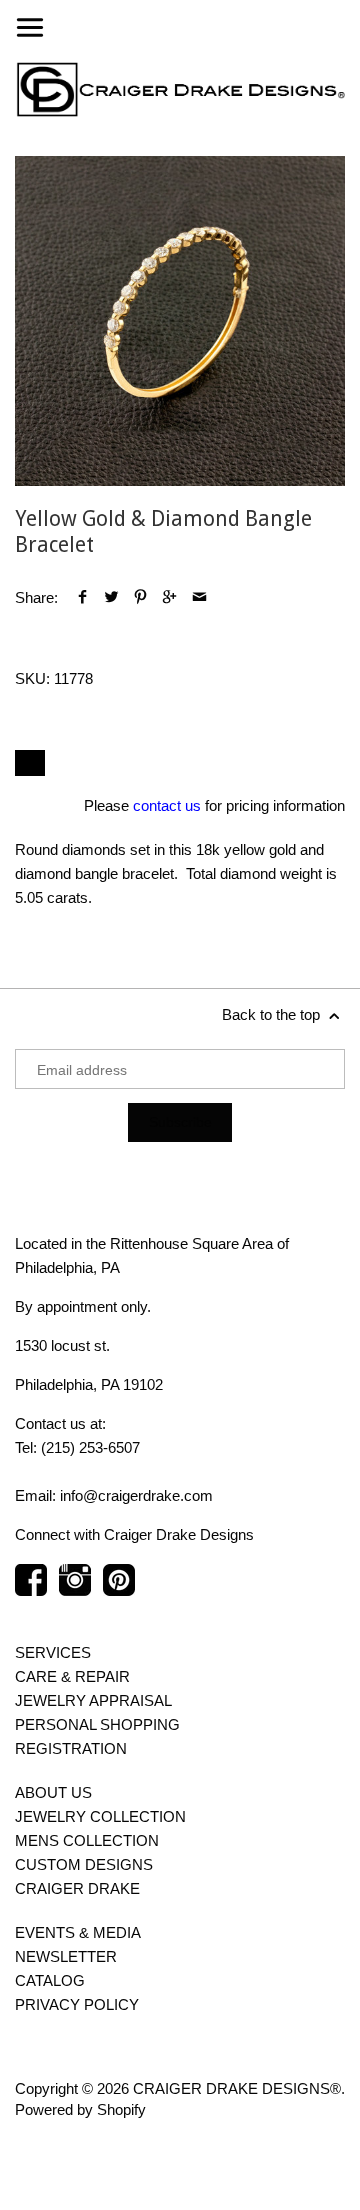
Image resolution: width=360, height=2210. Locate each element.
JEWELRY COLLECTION (100, 1816)
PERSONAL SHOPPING (97, 1724)
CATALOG (50, 1980)
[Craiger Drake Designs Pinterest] (119, 1590)
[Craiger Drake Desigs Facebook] (31, 1590)
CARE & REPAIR (72, 1676)
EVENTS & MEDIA (78, 1932)
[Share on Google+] (169, 597)
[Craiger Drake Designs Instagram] (75, 1590)
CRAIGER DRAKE (77, 1888)
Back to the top (273, 1014)
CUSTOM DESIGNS (84, 1864)
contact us (167, 805)
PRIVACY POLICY (77, 2004)
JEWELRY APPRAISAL (93, 1700)
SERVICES (53, 1652)
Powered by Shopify (80, 2109)
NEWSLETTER (66, 1956)
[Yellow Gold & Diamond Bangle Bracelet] (180, 321)
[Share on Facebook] (82, 597)
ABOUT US (53, 1792)
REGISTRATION (71, 1748)
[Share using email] (199, 597)
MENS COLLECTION (87, 1840)
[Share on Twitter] (111, 597)
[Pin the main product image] (140, 597)
